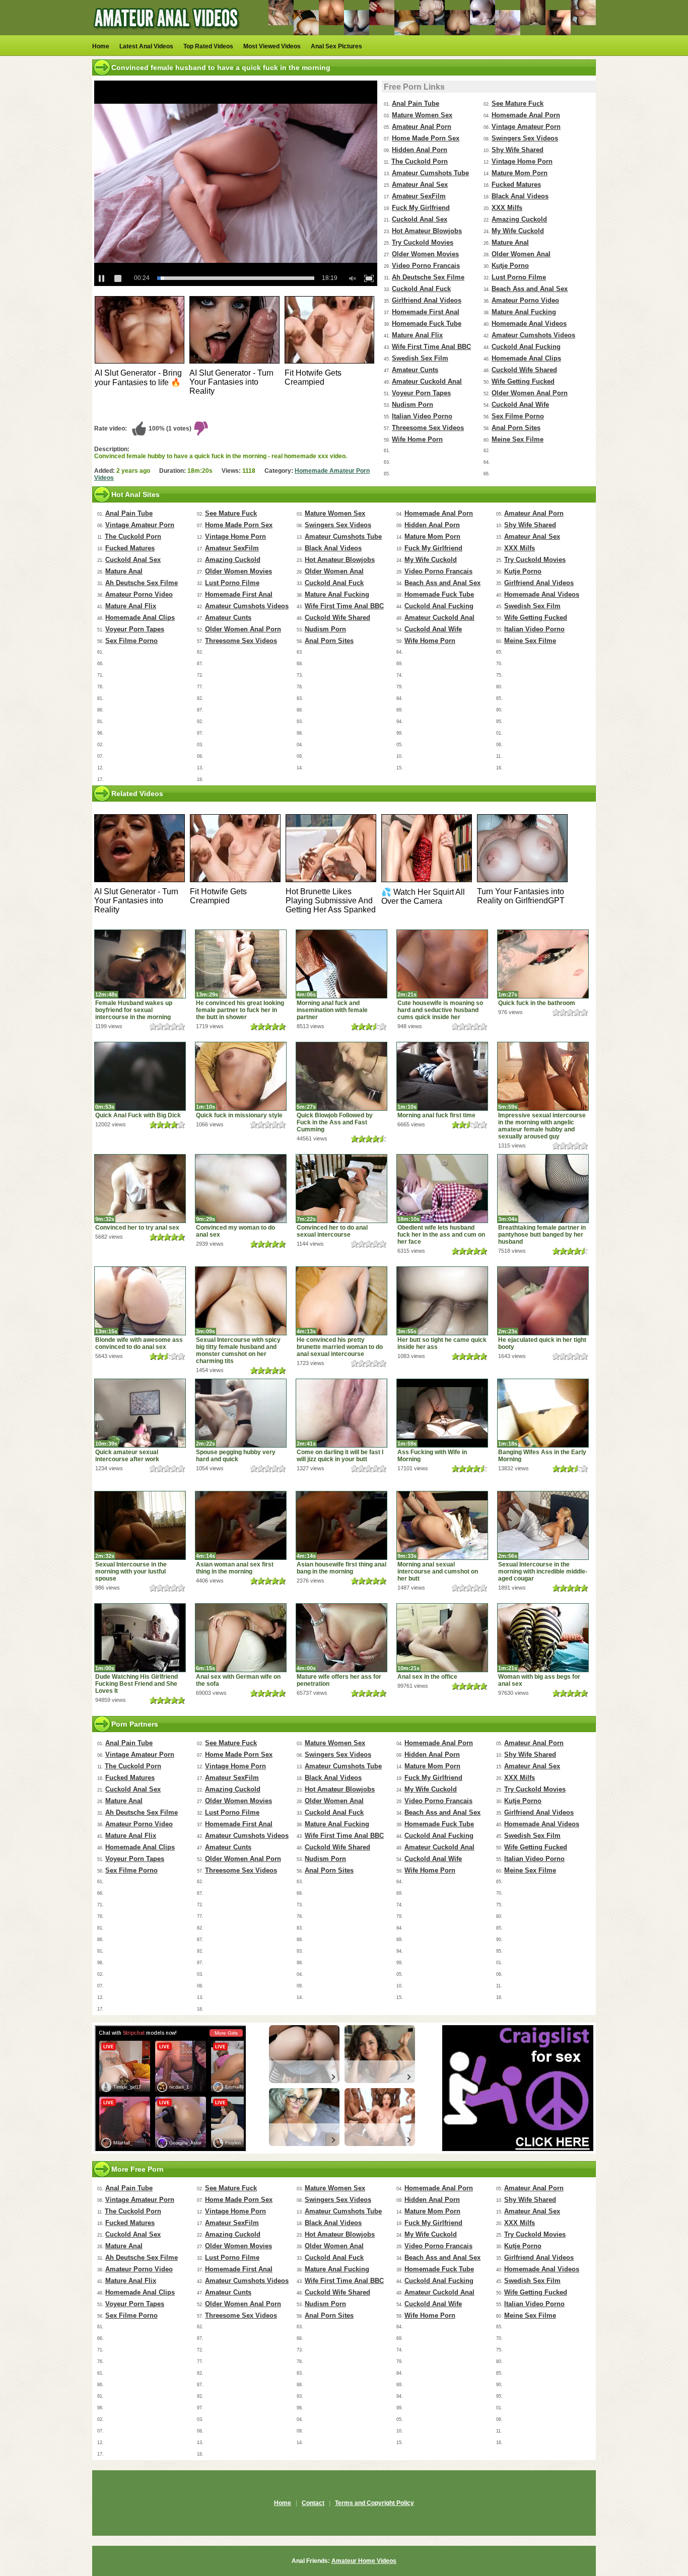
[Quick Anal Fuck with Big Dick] (140, 1076)
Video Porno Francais (426, 266)
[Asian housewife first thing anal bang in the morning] (341, 1525)
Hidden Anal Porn (420, 150)
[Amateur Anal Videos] (168, 33)
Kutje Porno (510, 266)
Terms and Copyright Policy (374, 2503)
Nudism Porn (412, 405)
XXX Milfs (507, 208)
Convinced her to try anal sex (137, 1228)
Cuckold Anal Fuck (421, 289)
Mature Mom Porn (520, 173)
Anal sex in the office (427, 1677)
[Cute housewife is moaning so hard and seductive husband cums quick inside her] (442, 964)
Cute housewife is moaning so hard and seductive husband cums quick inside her (440, 1010)
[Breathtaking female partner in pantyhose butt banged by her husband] (543, 1189)
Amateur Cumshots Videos (533, 335)
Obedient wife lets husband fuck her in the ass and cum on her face (441, 1235)
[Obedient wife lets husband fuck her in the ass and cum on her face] (442, 1189)
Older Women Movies (425, 254)
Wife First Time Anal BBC (431, 347)
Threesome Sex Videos (428, 428)
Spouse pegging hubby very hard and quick (236, 1456)
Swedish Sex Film (420, 358)
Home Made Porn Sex (426, 138)
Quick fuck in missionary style (239, 1115)
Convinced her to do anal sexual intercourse (332, 1231)
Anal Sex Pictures (336, 46)
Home (101, 46)
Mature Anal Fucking (524, 312)
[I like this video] (139, 428)
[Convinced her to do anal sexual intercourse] (341, 1189)
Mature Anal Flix (417, 335)
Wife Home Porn (417, 439)
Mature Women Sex (422, 115)
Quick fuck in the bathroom (537, 1003)
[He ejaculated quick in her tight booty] (543, 1301)
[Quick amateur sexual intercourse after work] (140, 1413)
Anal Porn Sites (516, 428)
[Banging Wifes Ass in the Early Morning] (543, 1413)
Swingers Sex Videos (525, 138)
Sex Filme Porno (518, 416)
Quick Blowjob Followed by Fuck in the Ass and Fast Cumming (335, 1122)
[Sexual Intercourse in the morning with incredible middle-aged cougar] (543, 1525)
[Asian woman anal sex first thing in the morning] (241, 1525)
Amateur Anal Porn (422, 127)
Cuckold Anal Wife (520, 405)
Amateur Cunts (415, 370)
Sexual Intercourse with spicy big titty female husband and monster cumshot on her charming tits (238, 1350)
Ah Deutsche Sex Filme (428, 277)
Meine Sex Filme (518, 439)
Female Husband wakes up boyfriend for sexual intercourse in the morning (134, 1010)
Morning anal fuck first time (436, 1115)
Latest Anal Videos (146, 46)
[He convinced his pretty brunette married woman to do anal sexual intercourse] (341, 1301)
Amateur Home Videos (364, 2561)
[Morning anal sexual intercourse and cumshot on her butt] (442, 1525)
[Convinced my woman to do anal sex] (241, 1189)
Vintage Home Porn (522, 161)
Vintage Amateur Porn (526, 127)
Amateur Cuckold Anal (427, 381)
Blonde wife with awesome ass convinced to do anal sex (139, 1343)
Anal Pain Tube (416, 103)
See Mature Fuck (518, 103)
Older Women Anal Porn (530, 393)
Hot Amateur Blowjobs (427, 231)
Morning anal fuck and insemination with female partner (332, 1010)
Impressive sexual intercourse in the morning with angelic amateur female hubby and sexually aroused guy (542, 1126)
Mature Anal (510, 242)
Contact (313, 2503)
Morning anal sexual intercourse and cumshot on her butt (438, 1571)
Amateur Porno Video (525, 300)
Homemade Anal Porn (526, 115)
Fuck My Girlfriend (421, 208)
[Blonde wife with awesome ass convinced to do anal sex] (140, 1301)
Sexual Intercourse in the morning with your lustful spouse (131, 1571)
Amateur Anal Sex (420, 185)
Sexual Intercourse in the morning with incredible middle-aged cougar (543, 1571)
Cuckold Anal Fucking (526, 347)
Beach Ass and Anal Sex (530, 289)
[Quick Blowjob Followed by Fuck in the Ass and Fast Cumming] (341, 1076)
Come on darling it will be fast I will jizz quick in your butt (340, 1456)
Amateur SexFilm (419, 196)
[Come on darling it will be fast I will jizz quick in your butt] (341, 1413)
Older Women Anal (521, 254)
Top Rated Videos (208, 46)
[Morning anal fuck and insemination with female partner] (341, 964)
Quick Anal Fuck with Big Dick (138, 1115)
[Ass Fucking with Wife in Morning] (442, 1413)
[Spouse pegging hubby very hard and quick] (241, 1413)
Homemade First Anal (426, 312)
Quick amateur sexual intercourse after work (127, 1456)
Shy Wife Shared (518, 150)
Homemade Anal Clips (526, 358)
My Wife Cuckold (518, 231)
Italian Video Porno (422, 416)
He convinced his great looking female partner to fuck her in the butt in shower (240, 1010)
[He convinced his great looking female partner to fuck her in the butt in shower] (241, 964)
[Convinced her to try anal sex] (140, 1189)
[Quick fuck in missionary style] (241, 1076)
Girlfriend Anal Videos (427, 300)
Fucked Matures (516, 185)
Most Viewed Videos (272, 46)
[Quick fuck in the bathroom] (543, 964)
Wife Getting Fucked (523, 381)
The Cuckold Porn (420, 161)
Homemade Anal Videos (529, 324)
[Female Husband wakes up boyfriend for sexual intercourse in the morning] (140, 964)
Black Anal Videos (520, 196)
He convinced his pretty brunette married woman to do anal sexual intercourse (340, 1347)
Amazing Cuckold (519, 219)
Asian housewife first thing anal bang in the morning (341, 1568)
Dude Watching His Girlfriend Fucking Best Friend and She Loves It (136, 1684)
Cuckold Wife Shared (524, 370)
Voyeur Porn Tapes (421, 393)
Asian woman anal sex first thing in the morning (235, 1568)
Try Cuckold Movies (423, 242)
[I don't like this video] (201, 428)
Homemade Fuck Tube (427, 324)
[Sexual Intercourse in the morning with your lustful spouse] (140, 1525)
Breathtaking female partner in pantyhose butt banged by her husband (542, 1235)
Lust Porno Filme (519, 277)
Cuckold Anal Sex (420, 219)
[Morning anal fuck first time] (442, 1076)
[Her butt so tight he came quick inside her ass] (442, 1301)
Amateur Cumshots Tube (430, 173)
